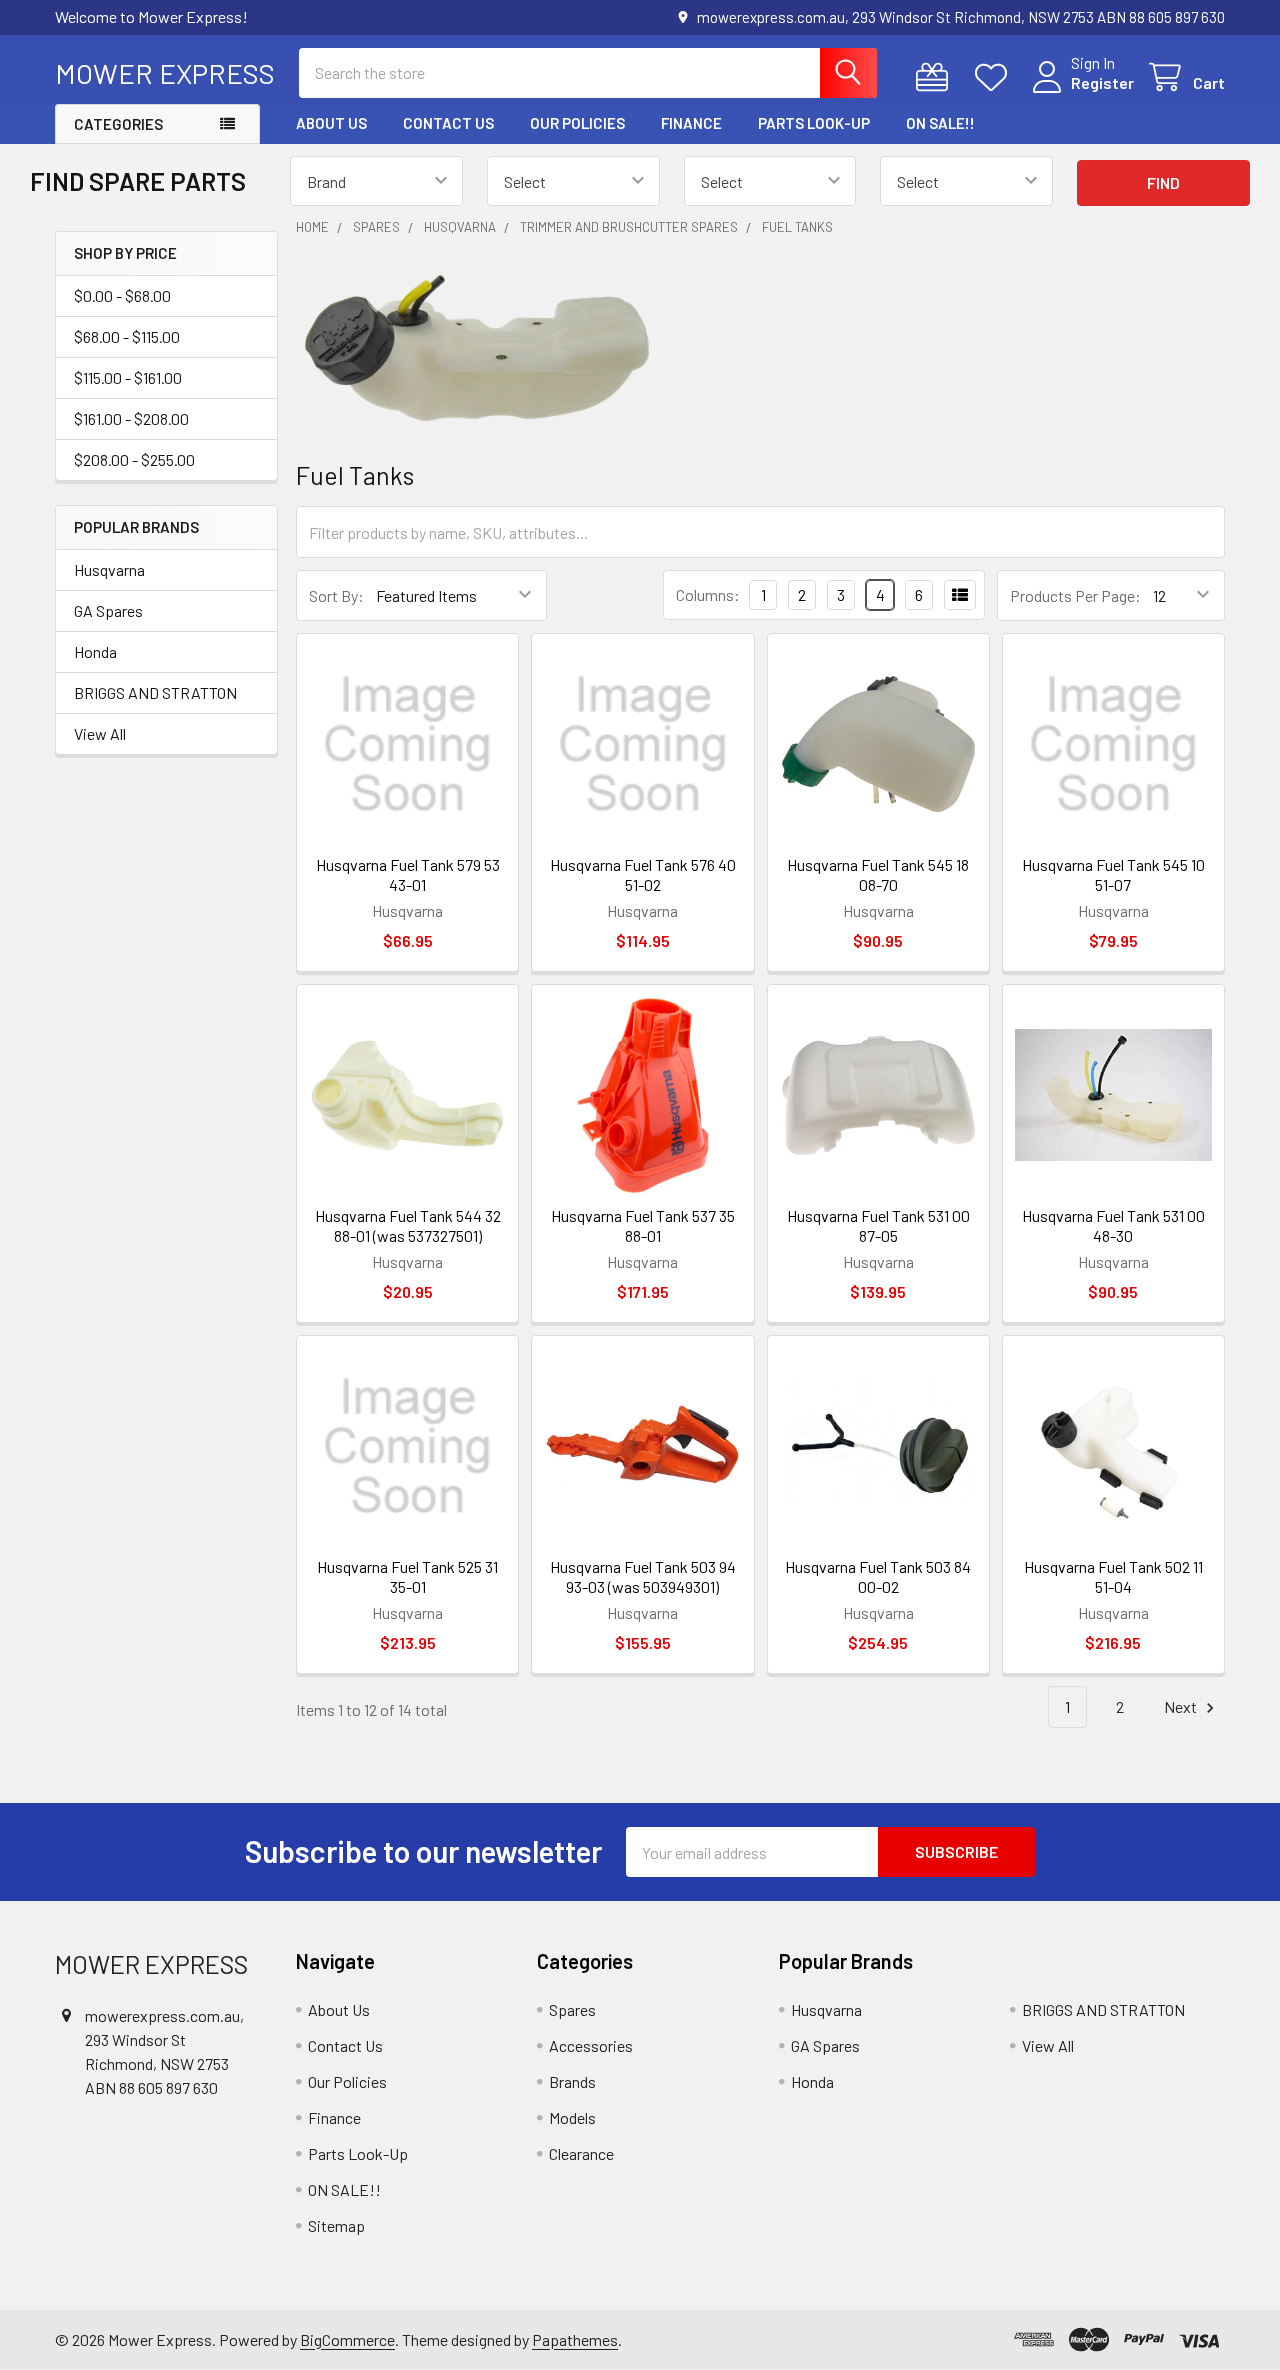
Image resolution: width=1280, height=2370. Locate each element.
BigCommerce (347, 2339)
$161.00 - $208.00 (131, 418)
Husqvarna (109, 569)
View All (100, 733)
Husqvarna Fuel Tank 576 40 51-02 (643, 874)
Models (572, 2117)
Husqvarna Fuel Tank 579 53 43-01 (408, 874)
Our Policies (577, 123)
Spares (572, 2009)
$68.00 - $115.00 (127, 336)
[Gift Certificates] (936, 77)
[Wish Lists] (995, 77)
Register (1102, 82)
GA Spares (108, 610)
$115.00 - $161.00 (128, 377)
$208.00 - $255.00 (134, 459)
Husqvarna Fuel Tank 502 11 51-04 (1113, 1576)
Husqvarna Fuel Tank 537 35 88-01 (643, 1225)
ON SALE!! (940, 123)
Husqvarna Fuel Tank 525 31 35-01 (407, 1576)
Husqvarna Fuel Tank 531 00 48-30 (1113, 1225)
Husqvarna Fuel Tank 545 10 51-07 (1113, 874)
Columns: (708, 594)
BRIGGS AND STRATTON (155, 692)
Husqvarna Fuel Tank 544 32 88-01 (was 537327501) (408, 1225)
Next (1182, 1706)
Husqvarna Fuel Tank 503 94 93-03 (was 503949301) (643, 1576)
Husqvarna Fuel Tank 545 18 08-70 (878, 874)
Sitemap (336, 2225)
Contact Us (448, 123)
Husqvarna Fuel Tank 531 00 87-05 (878, 1225)
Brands (572, 2081)
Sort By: (336, 595)
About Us (331, 123)
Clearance (581, 2153)
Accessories (591, 2045)
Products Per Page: (1075, 595)
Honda (95, 651)
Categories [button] (118, 124)
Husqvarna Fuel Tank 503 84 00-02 (878, 1576)
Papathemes (575, 2339)
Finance (691, 123)
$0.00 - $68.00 (122, 295)
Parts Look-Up (814, 123)
